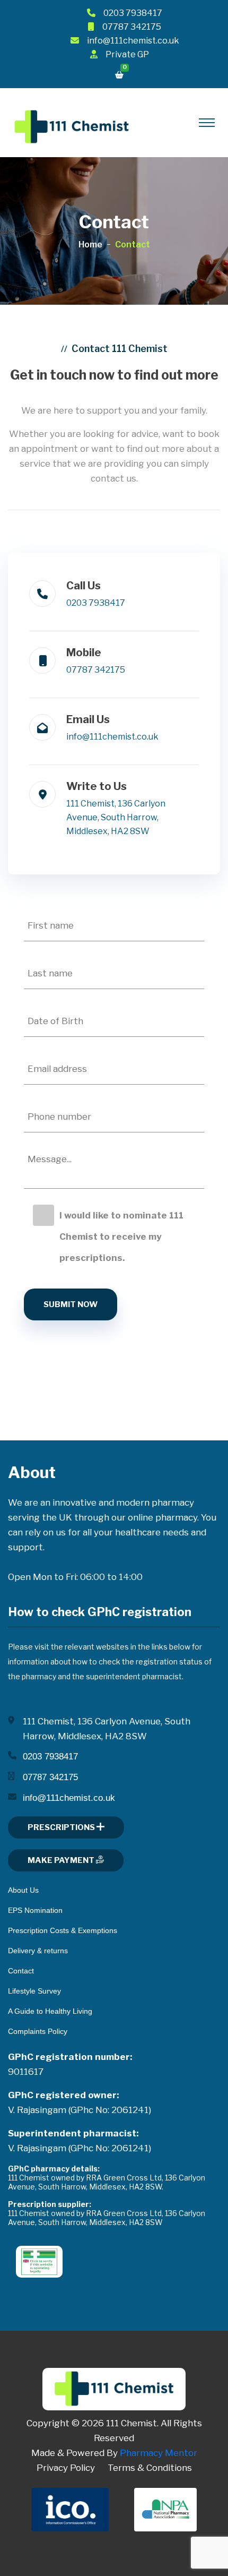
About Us (23, 1890)
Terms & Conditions (150, 2468)
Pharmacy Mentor (159, 2453)
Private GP (127, 54)
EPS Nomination (35, 1910)
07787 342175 (132, 27)
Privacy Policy (66, 2468)
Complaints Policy (38, 2031)
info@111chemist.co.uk (133, 41)
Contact (21, 1971)
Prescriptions (62, 1827)
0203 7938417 (133, 13)
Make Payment (62, 1860)
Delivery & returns (38, 1951)
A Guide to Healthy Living (50, 2011)
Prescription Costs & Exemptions (63, 1930)
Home (90, 244)
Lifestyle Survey (34, 1991)
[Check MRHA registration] (39, 2261)
